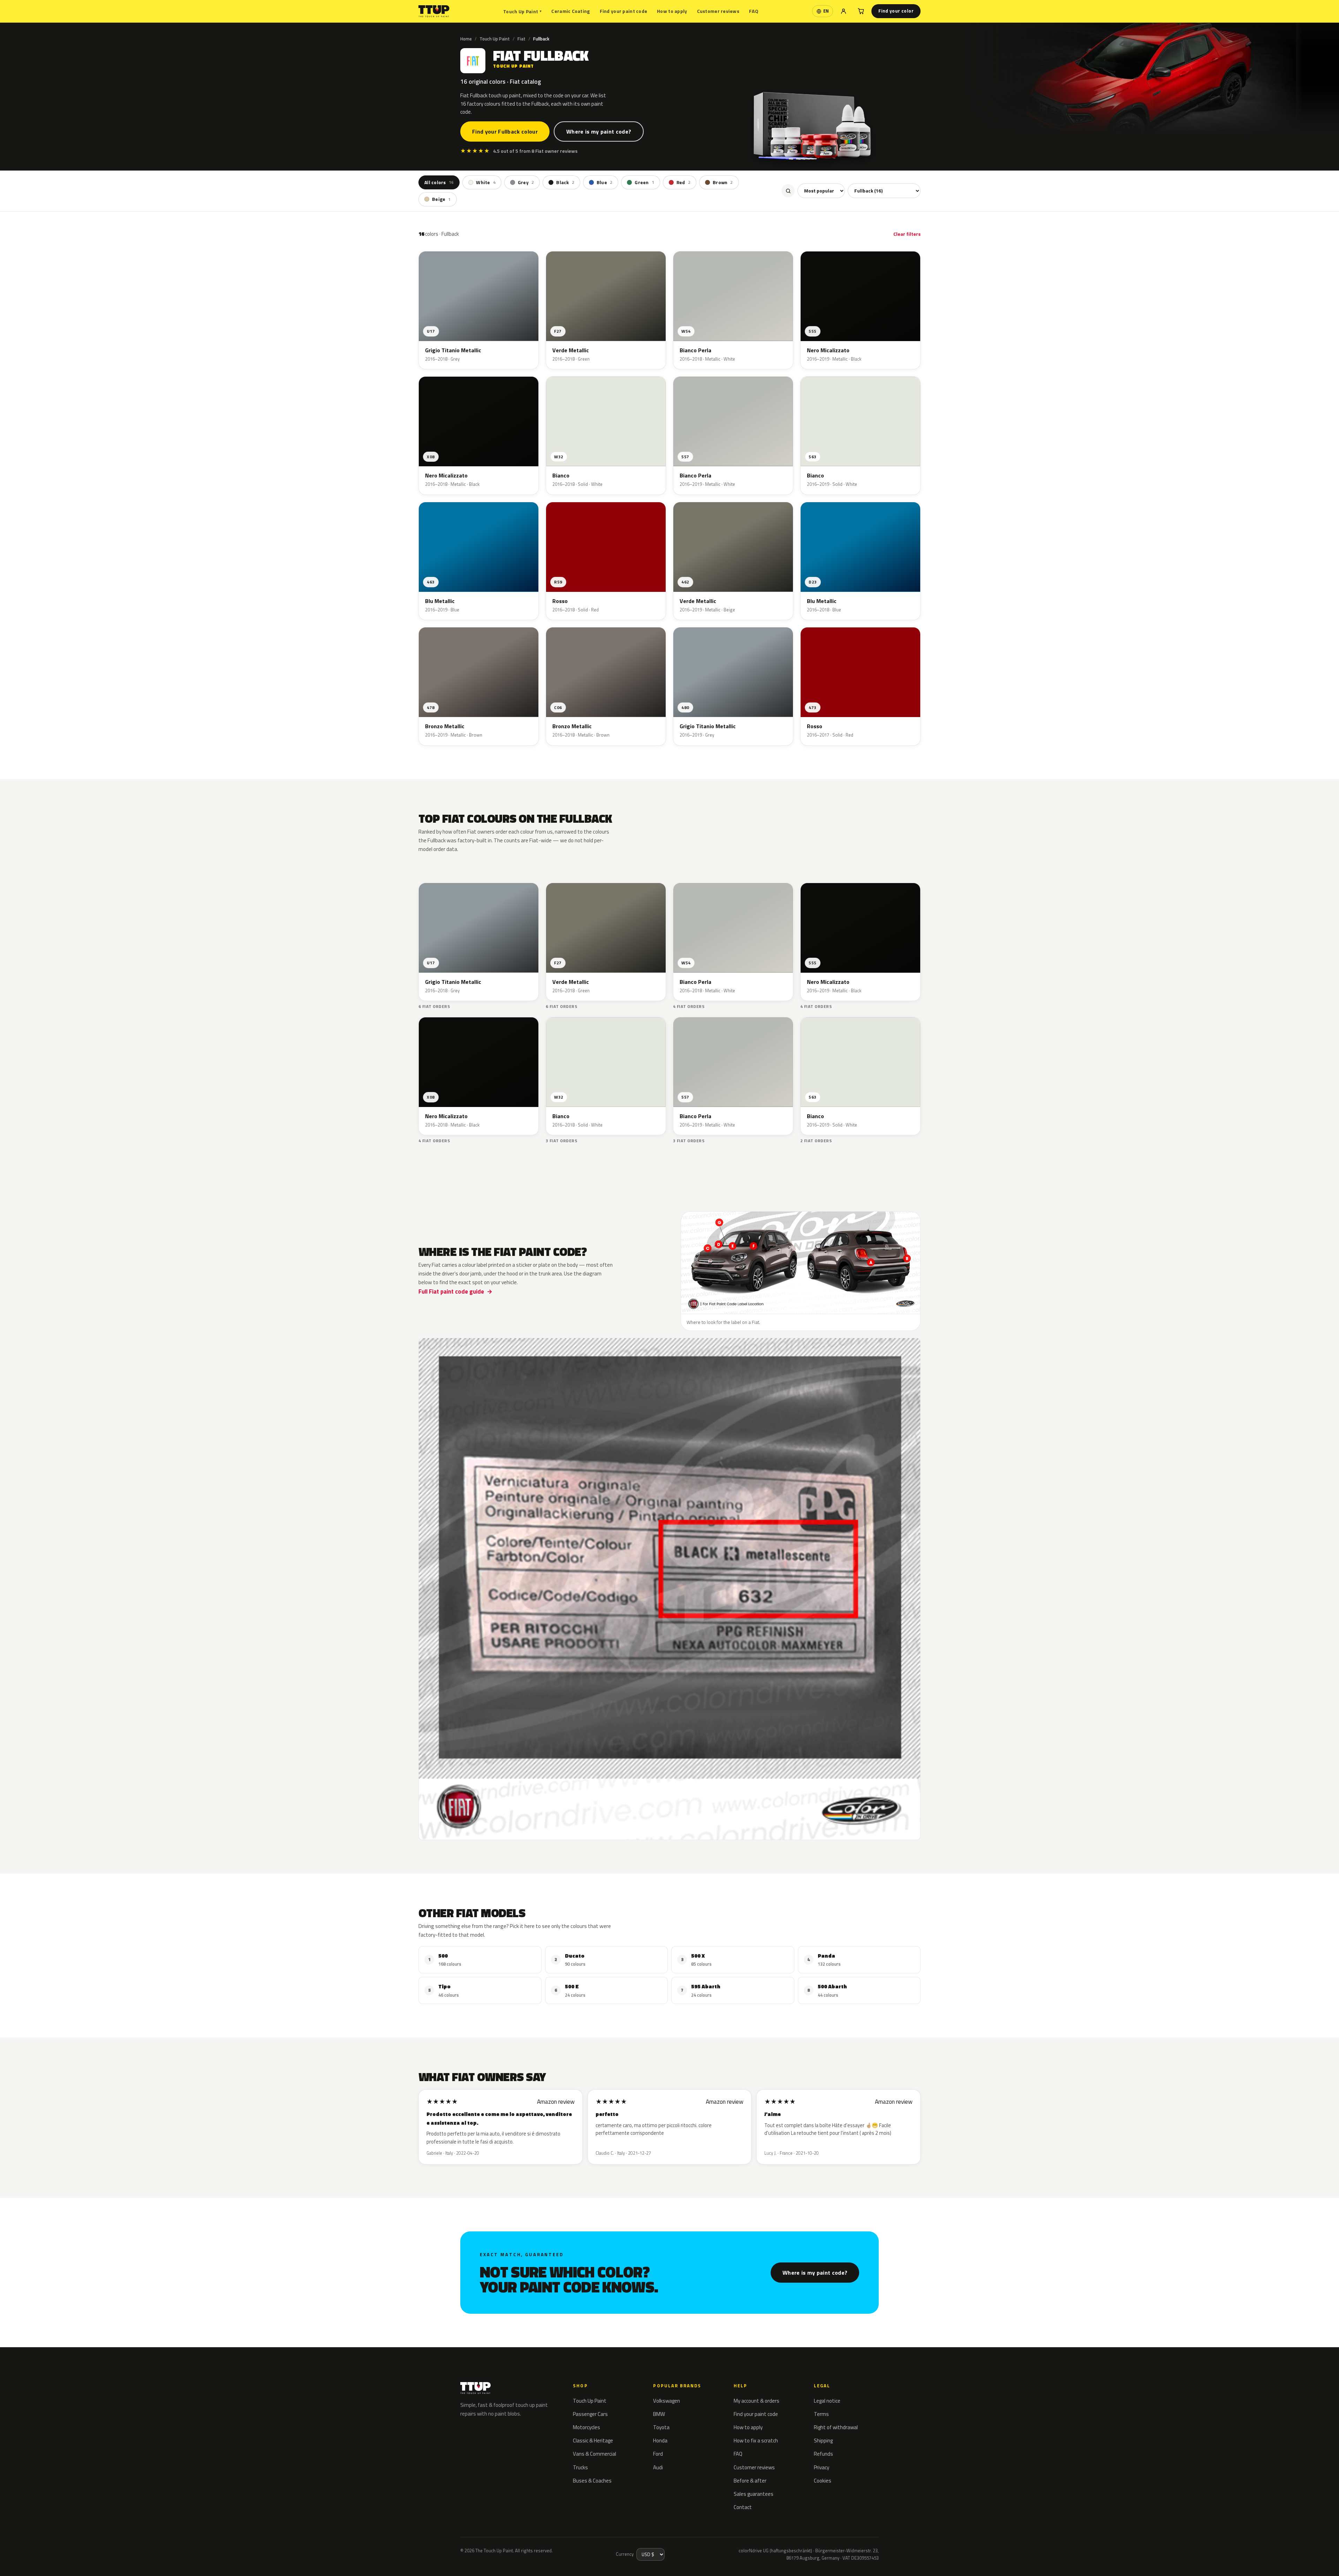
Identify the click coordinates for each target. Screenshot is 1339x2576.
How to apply (672, 11)
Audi (658, 2467)
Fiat (521, 39)
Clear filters (907, 234)
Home (466, 39)
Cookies (823, 2481)
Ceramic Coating (570, 11)
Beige (441, 199)
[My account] (844, 11)
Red (683, 182)
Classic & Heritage (593, 2441)
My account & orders (757, 2401)
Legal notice (827, 2401)
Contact (743, 2507)
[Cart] (861, 11)
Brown (723, 182)
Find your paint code (624, 11)
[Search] (788, 191)
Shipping (823, 2441)
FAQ (754, 11)
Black (565, 182)
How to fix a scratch (756, 2441)
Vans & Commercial (595, 2454)
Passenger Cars (590, 2414)
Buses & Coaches (592, 2481)
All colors (439, 182)
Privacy (822, 2467)
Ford (658, 2454)
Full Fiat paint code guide (451, 1291)
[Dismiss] (96, 2553)
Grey (526, 182)
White (486, 182)
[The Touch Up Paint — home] (434, 11)
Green (644, 182)
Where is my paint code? (599, 131)
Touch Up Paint (522, 11)
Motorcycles (587, 2427)
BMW (659, 2414)
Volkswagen (667, 2401)
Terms (821, 2414)
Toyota (661, 2427)
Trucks (580, 2467)
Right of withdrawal (836, 2427)
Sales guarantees (754, 2494)
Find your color (896, 11)
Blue (604, 182)
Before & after (750, 2481)
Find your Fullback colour (505, 131)
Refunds (823, 2454)
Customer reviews (718, 11)
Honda (660, 2441)
